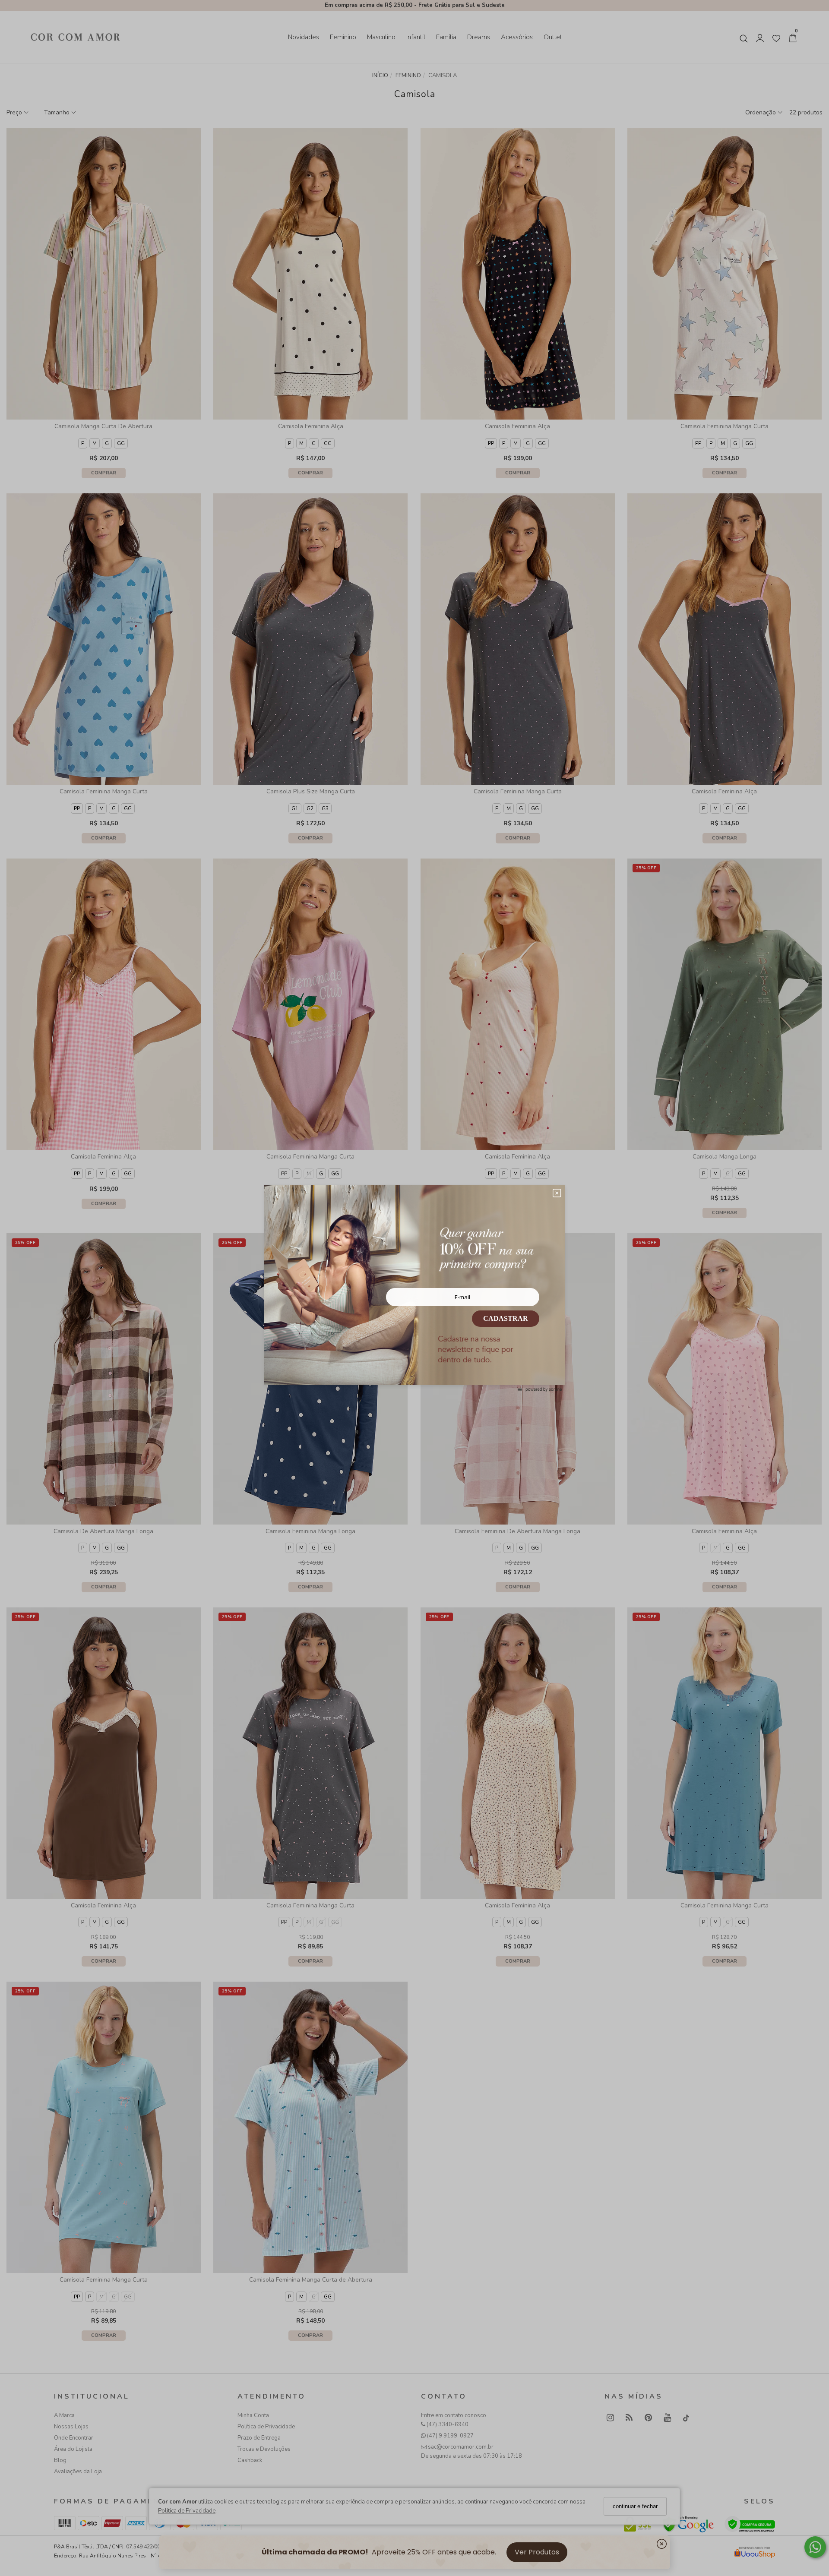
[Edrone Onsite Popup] (414, 1288)
